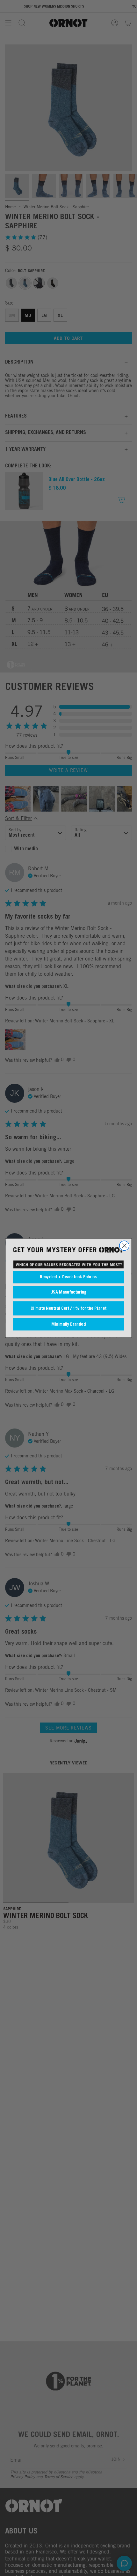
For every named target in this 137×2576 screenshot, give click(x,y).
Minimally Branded (68, 1324)
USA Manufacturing (68, 1292)
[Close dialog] (124, 1246)
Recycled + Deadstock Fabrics (68, 1277)
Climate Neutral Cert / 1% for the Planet (68, 1308)
